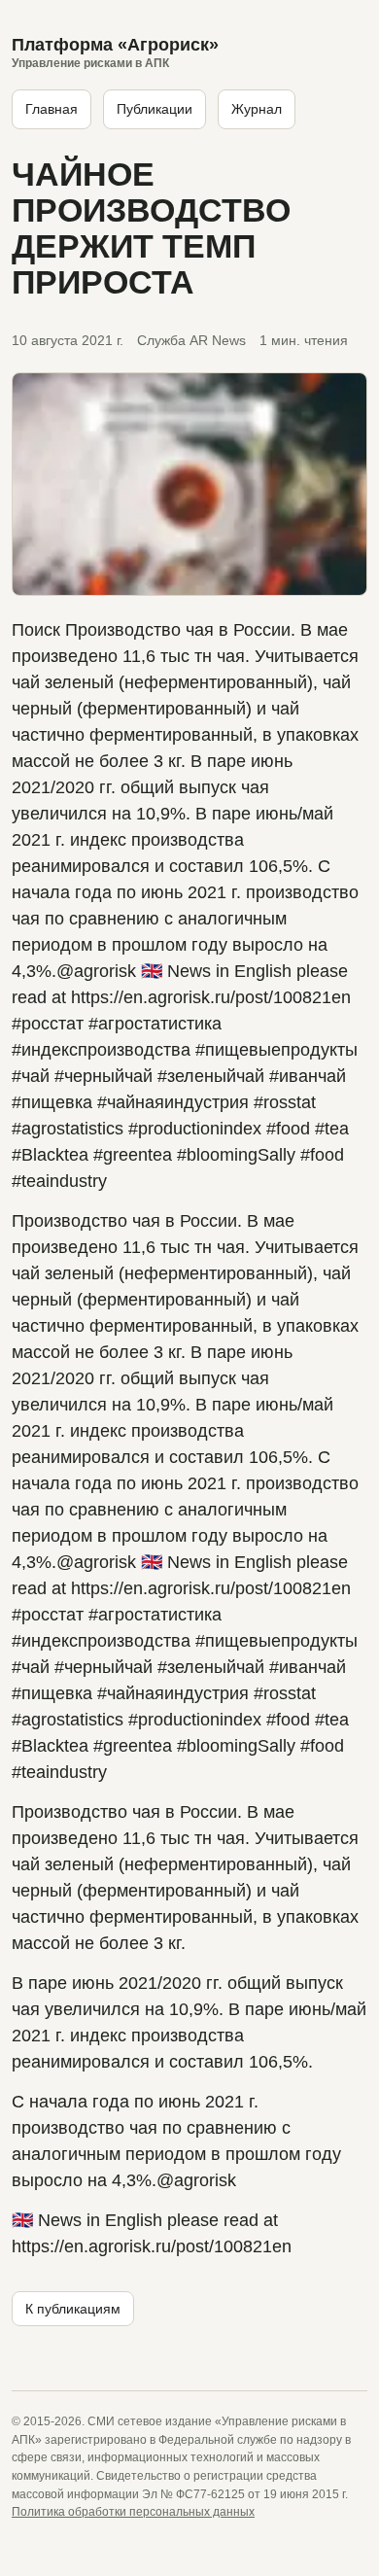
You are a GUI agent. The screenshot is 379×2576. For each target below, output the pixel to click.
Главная (52, 109)
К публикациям (73, 2309)
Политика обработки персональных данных (133, 2512)
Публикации (155, 109)
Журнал (257, 109)
